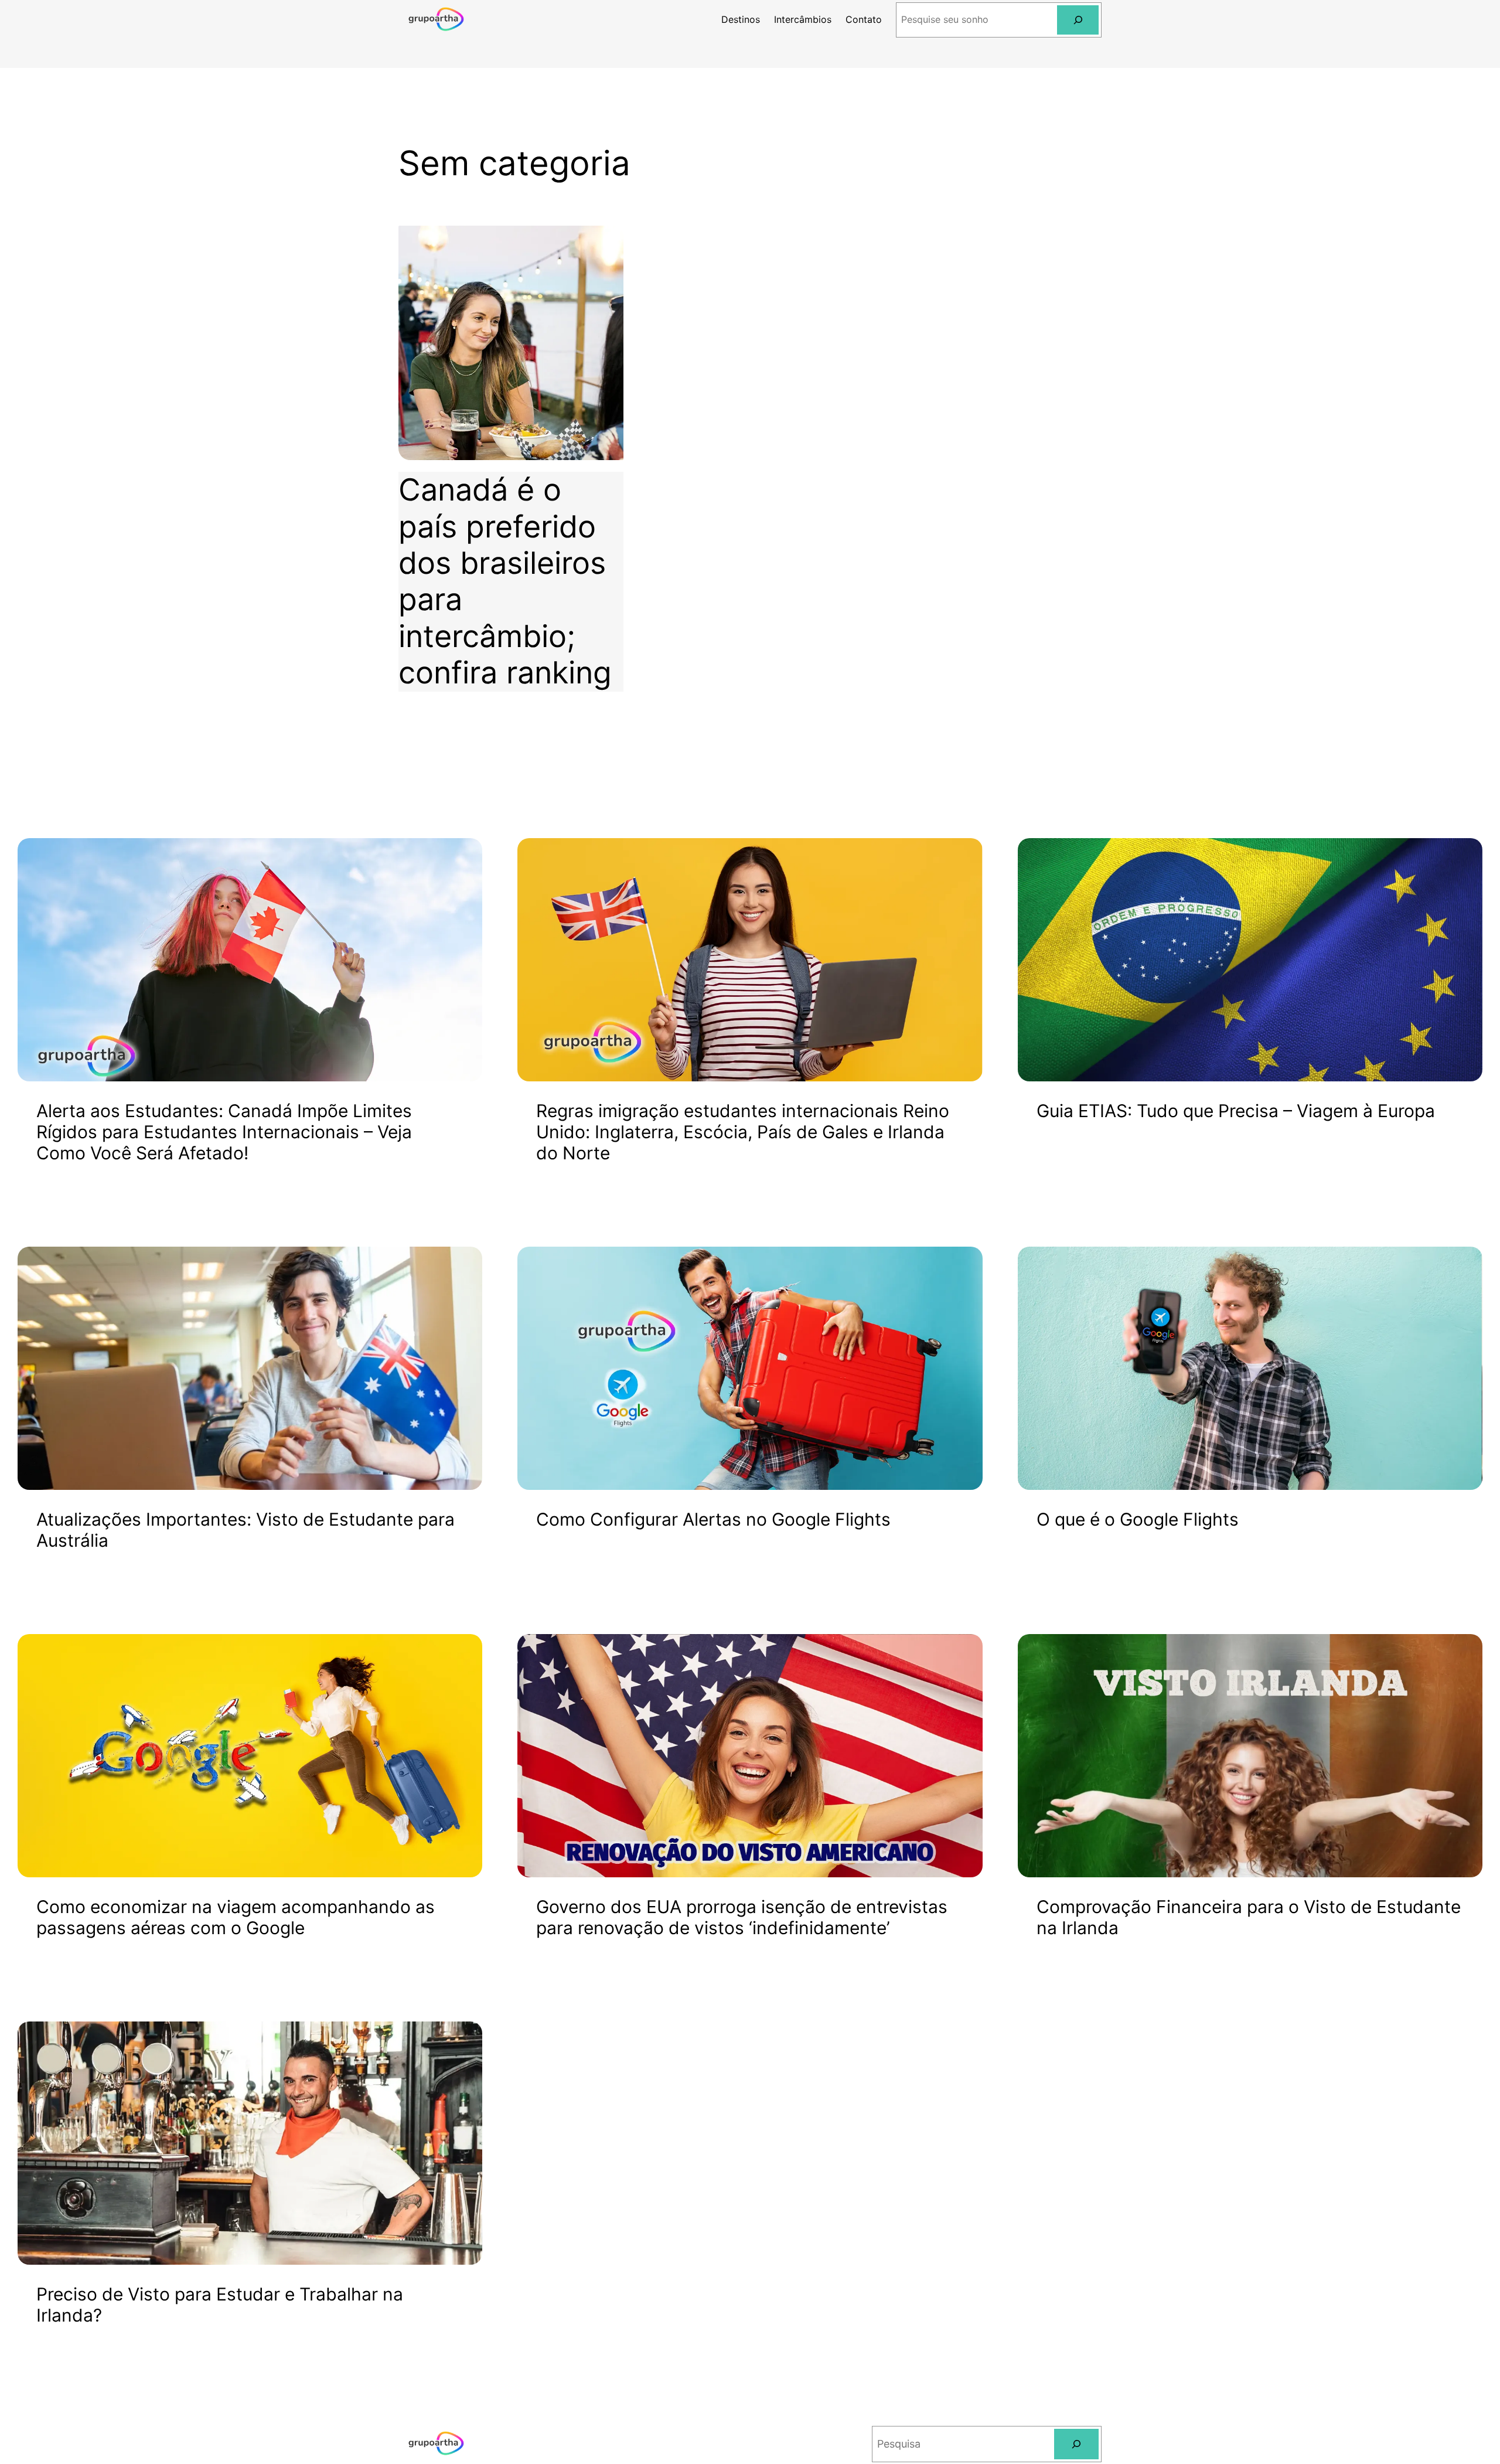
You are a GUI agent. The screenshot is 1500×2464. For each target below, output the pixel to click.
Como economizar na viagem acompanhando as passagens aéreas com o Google (236, 1917)
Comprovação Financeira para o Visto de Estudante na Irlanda (1249, 1917)
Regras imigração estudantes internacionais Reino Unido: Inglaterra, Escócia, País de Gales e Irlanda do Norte (743, 1132)
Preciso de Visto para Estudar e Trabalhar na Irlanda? (220, 2305)
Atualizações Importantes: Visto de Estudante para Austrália (246, 1530)
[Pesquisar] (1078, 20)
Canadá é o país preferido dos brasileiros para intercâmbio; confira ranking (505, 581)
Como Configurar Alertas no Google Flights (713, 1519)
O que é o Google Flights (1138, 1519)
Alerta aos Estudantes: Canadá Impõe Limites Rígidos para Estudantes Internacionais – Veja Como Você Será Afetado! (224, 1132)
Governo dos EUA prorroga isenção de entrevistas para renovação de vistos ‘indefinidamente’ (742, 1917)
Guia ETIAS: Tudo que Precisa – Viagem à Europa (1236, 1111)
